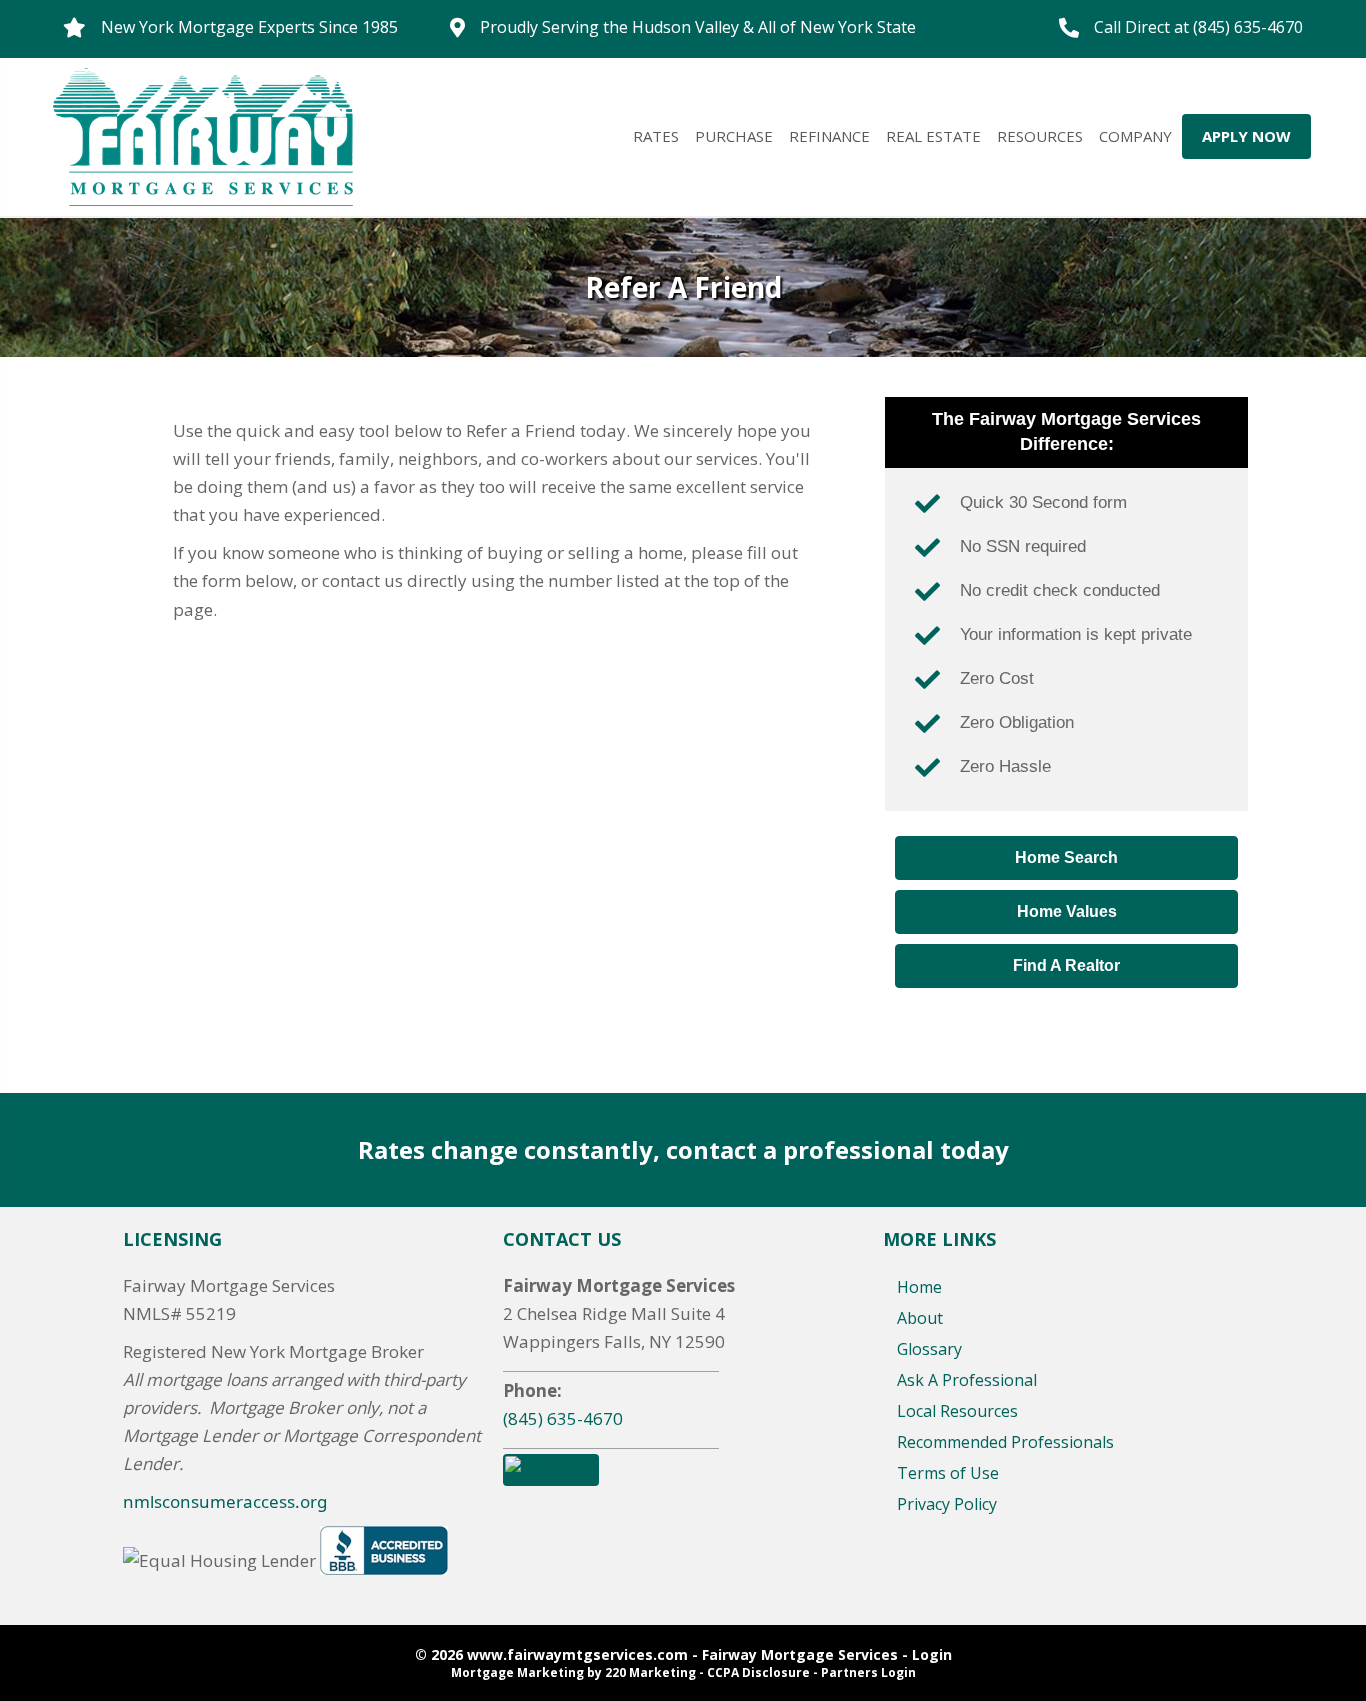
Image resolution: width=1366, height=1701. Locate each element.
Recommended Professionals (1005, 1442)
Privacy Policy (947, 1504)
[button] (1066, 858)
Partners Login (868, 1672)
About (920, 1318)
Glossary (929, 1349)
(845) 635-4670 (563, 1418)
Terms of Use (948, 1473)
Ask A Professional (967, 1380)
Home (919, 1287)
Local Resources (957, 1411)
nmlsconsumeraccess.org (225, 1501)
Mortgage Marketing (517, 1672)
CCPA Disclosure (758, 1672)
